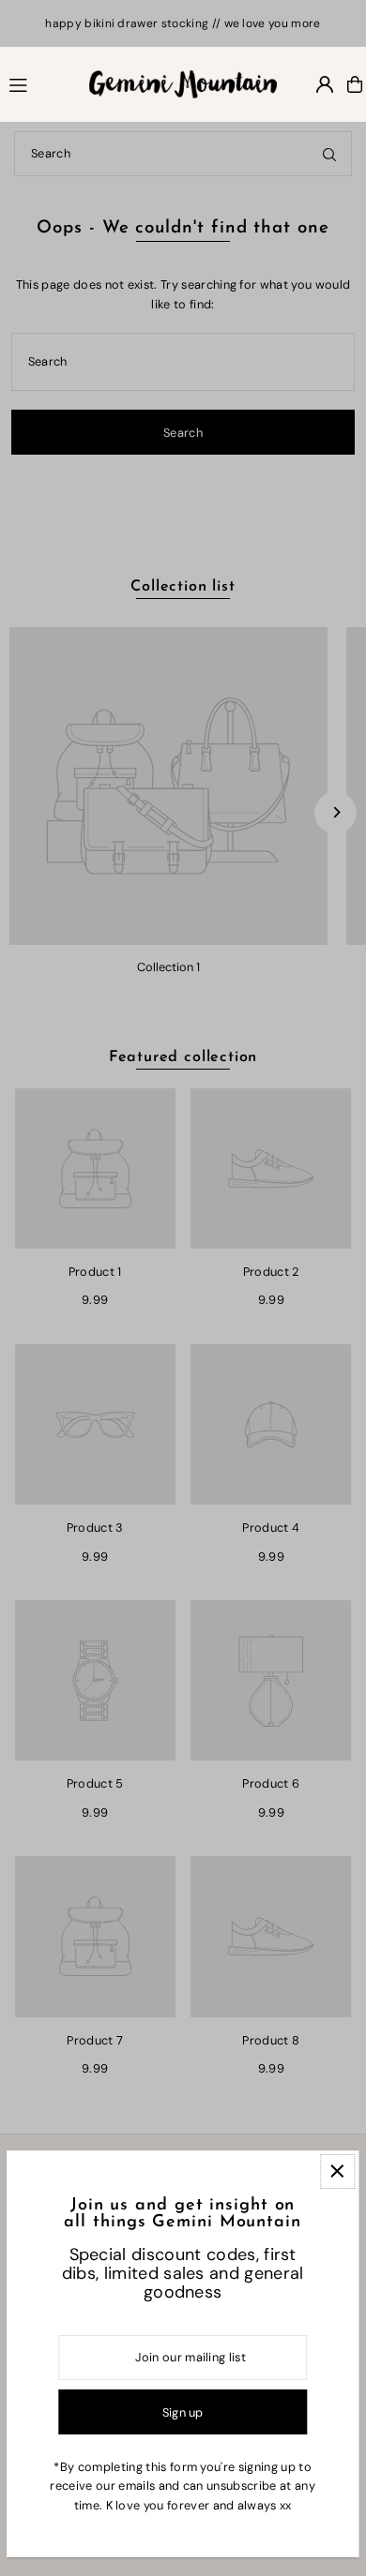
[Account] (325, 84)
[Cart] (355, 84)
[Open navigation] (40, 83)
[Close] (337, 2172)
